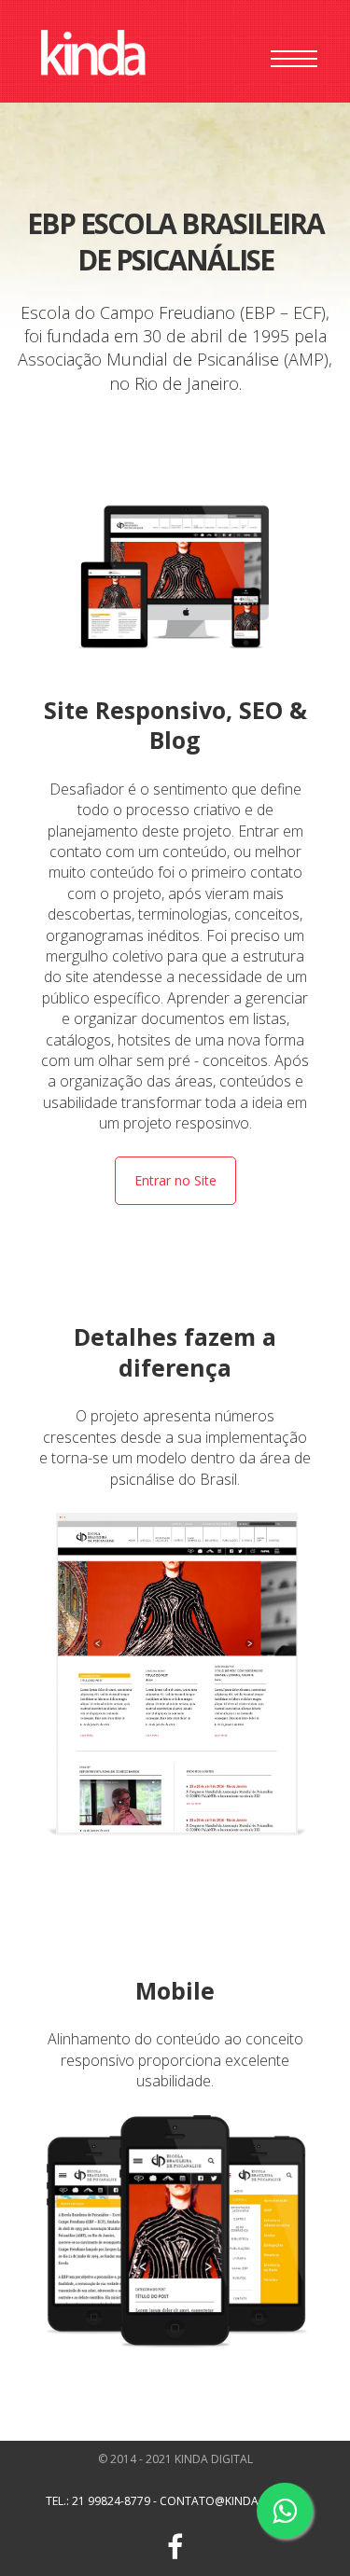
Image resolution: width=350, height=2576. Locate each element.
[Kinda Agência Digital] (93, 55)
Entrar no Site (175, 1180)
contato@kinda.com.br (232, 2501)
